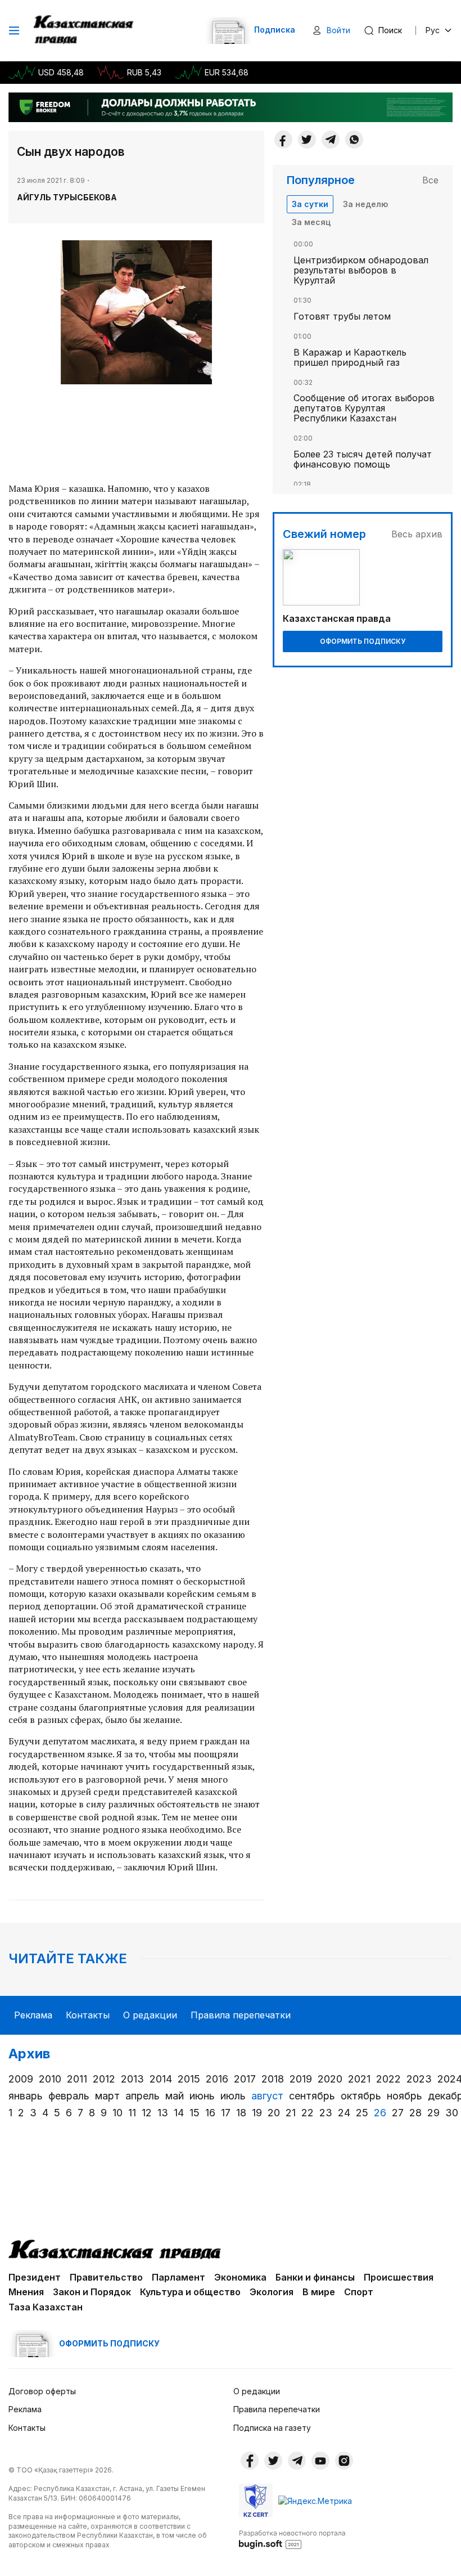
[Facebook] (283, 140)
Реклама (33, 2015)
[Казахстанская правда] (85, 30)
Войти (338, 30)
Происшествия (399, 2277)
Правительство (106, 2277)
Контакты (88, 2015)
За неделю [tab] (365, 204)
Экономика (240, 2277)
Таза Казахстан (46, 2307)
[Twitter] (307, 140)
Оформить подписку (363, 641)
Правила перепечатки (241, 2015)
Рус (433, 30)
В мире (319, 2292)
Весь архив (417, 534)
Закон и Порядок (92, 2292)
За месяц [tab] (311, 222)
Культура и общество (190, 2292)
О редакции (150, 2015)
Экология (272, 2292)
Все (430, 180)
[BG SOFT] (292, 2539)
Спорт (359, 2292)
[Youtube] (320, 2461)
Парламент (178, 2277)
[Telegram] (331, 140)
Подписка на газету (272, 2428)
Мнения (26, 2292)
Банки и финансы (315, 2277)
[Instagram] (344, 2461)
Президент (35, 2277)
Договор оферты (42, 2391)
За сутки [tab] (310, 204)
